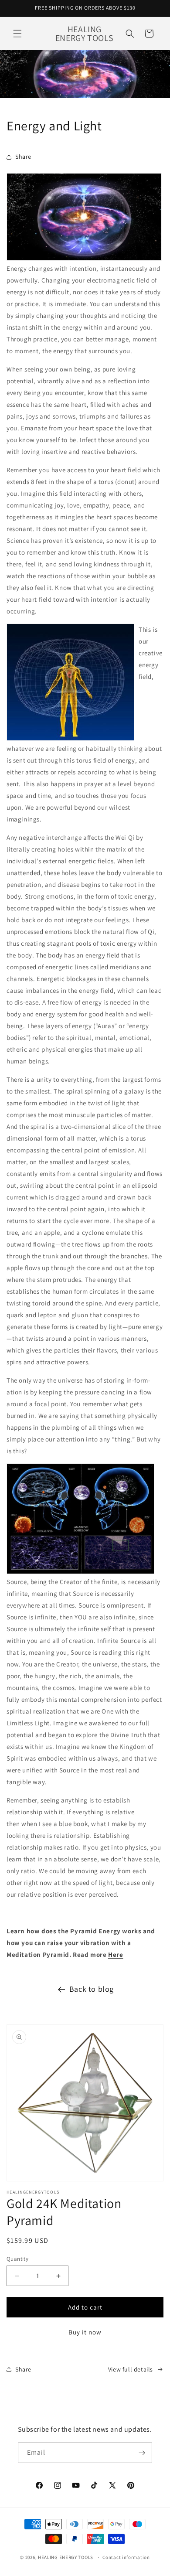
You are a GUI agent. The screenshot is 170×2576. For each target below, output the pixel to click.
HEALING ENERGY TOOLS (66, 2557)
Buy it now (85, 2332)
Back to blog (92, 1989)
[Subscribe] (142, 2453)
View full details (131, 2369)
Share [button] (23, 157)
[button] (17, 34)
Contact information (126, 2557)
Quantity (17, 2259)
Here (116, 1954)
